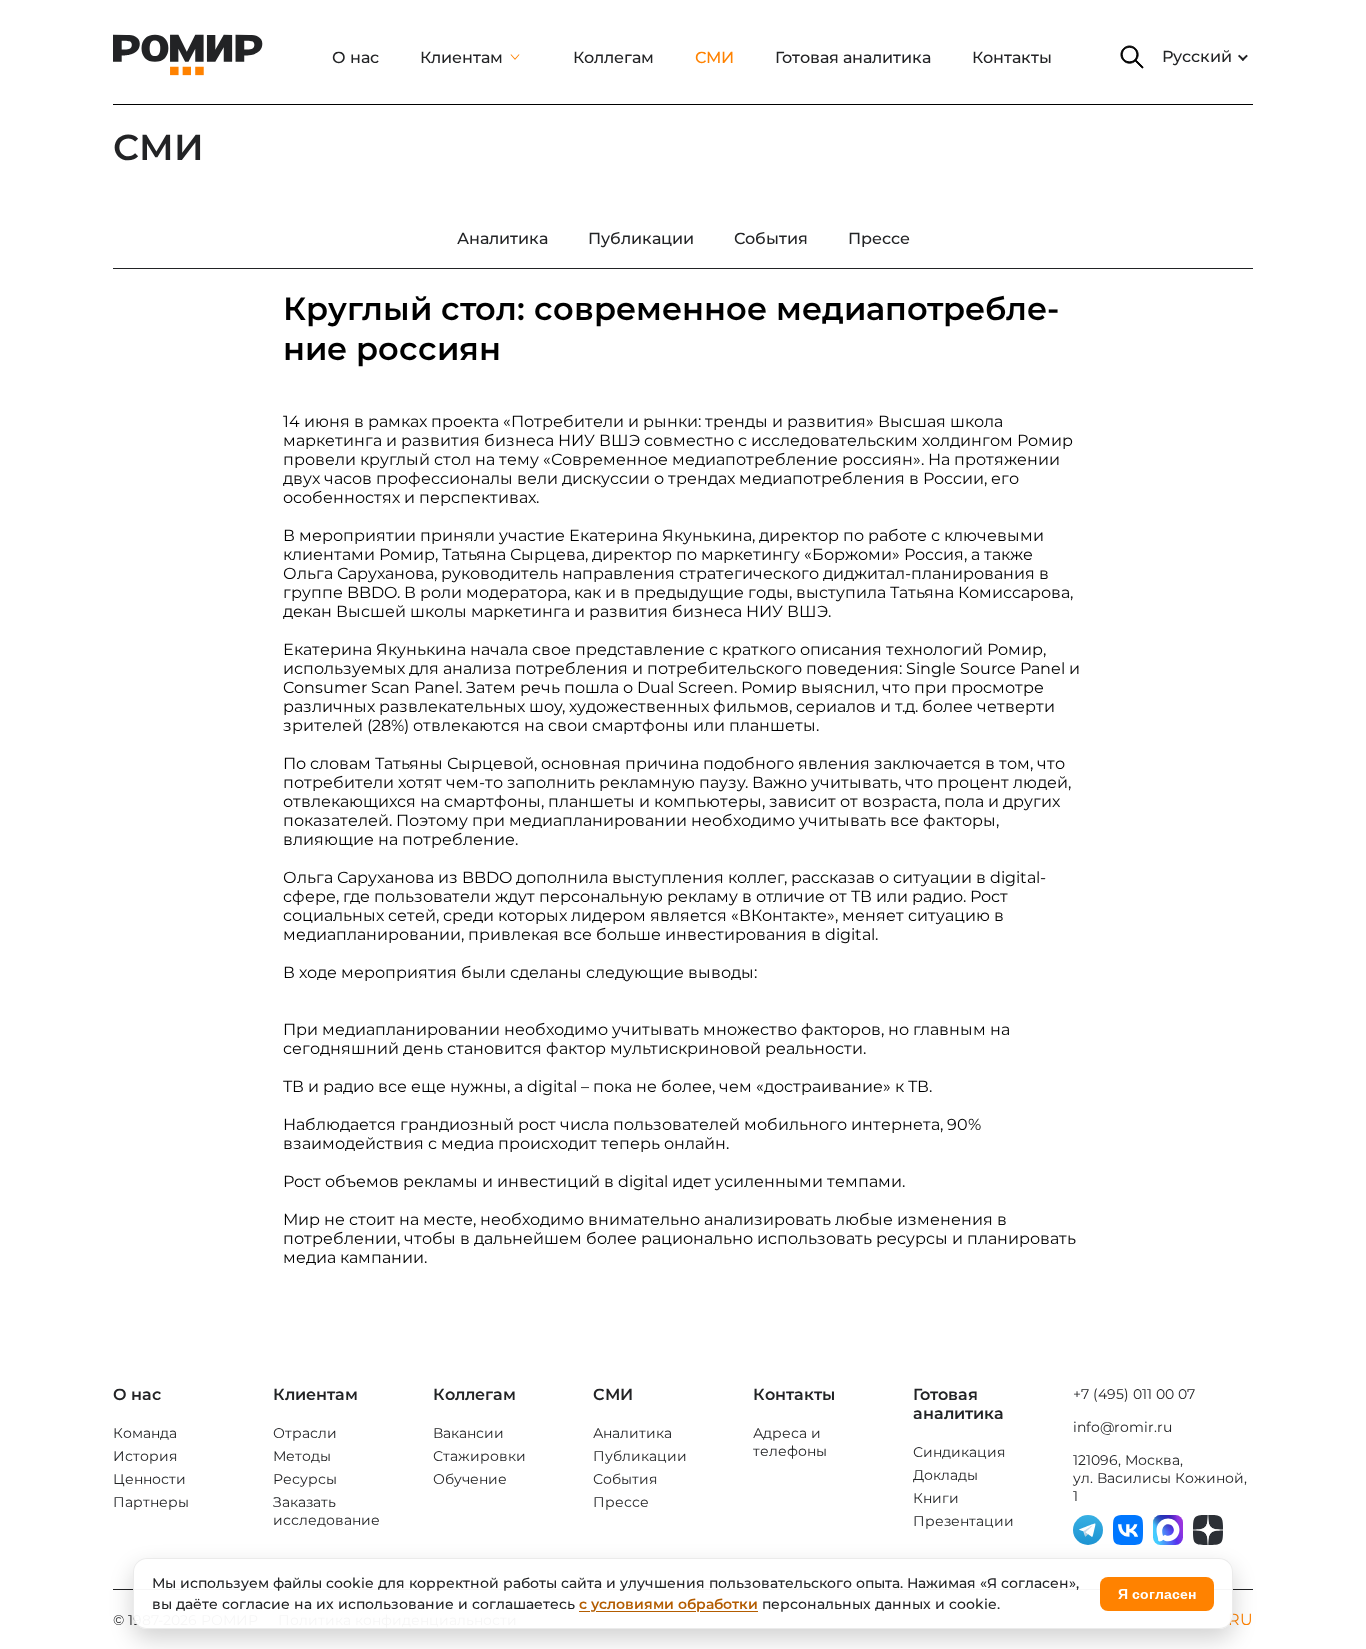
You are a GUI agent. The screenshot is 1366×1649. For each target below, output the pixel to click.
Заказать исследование (326, 1511)
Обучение (470, 1479)
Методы (302, 1456)
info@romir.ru (1122, 1427)
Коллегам (613, 57)
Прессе (621, 1502)
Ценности (149, 1479)
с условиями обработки (668, 1604)
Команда (145, 1433)
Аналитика (632, 1433)
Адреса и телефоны (790, 1442)
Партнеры (151, 1502)
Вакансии (468, 1433)
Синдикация (959, 1452)
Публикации (640, 1456)
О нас (355, 57)
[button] (1132, 57)
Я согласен (1157, 1594)
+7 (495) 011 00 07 (1134, 1394)
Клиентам (461, 57)
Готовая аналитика (853, 57)
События (625, 1479)
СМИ (714, 57)
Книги (936, 1498)
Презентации (963, 1521)
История (145, 1456)
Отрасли (305, 1433)
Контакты (1012, 57)
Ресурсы (305, 1479)
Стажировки (479, 1456)
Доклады (945, 1475)
